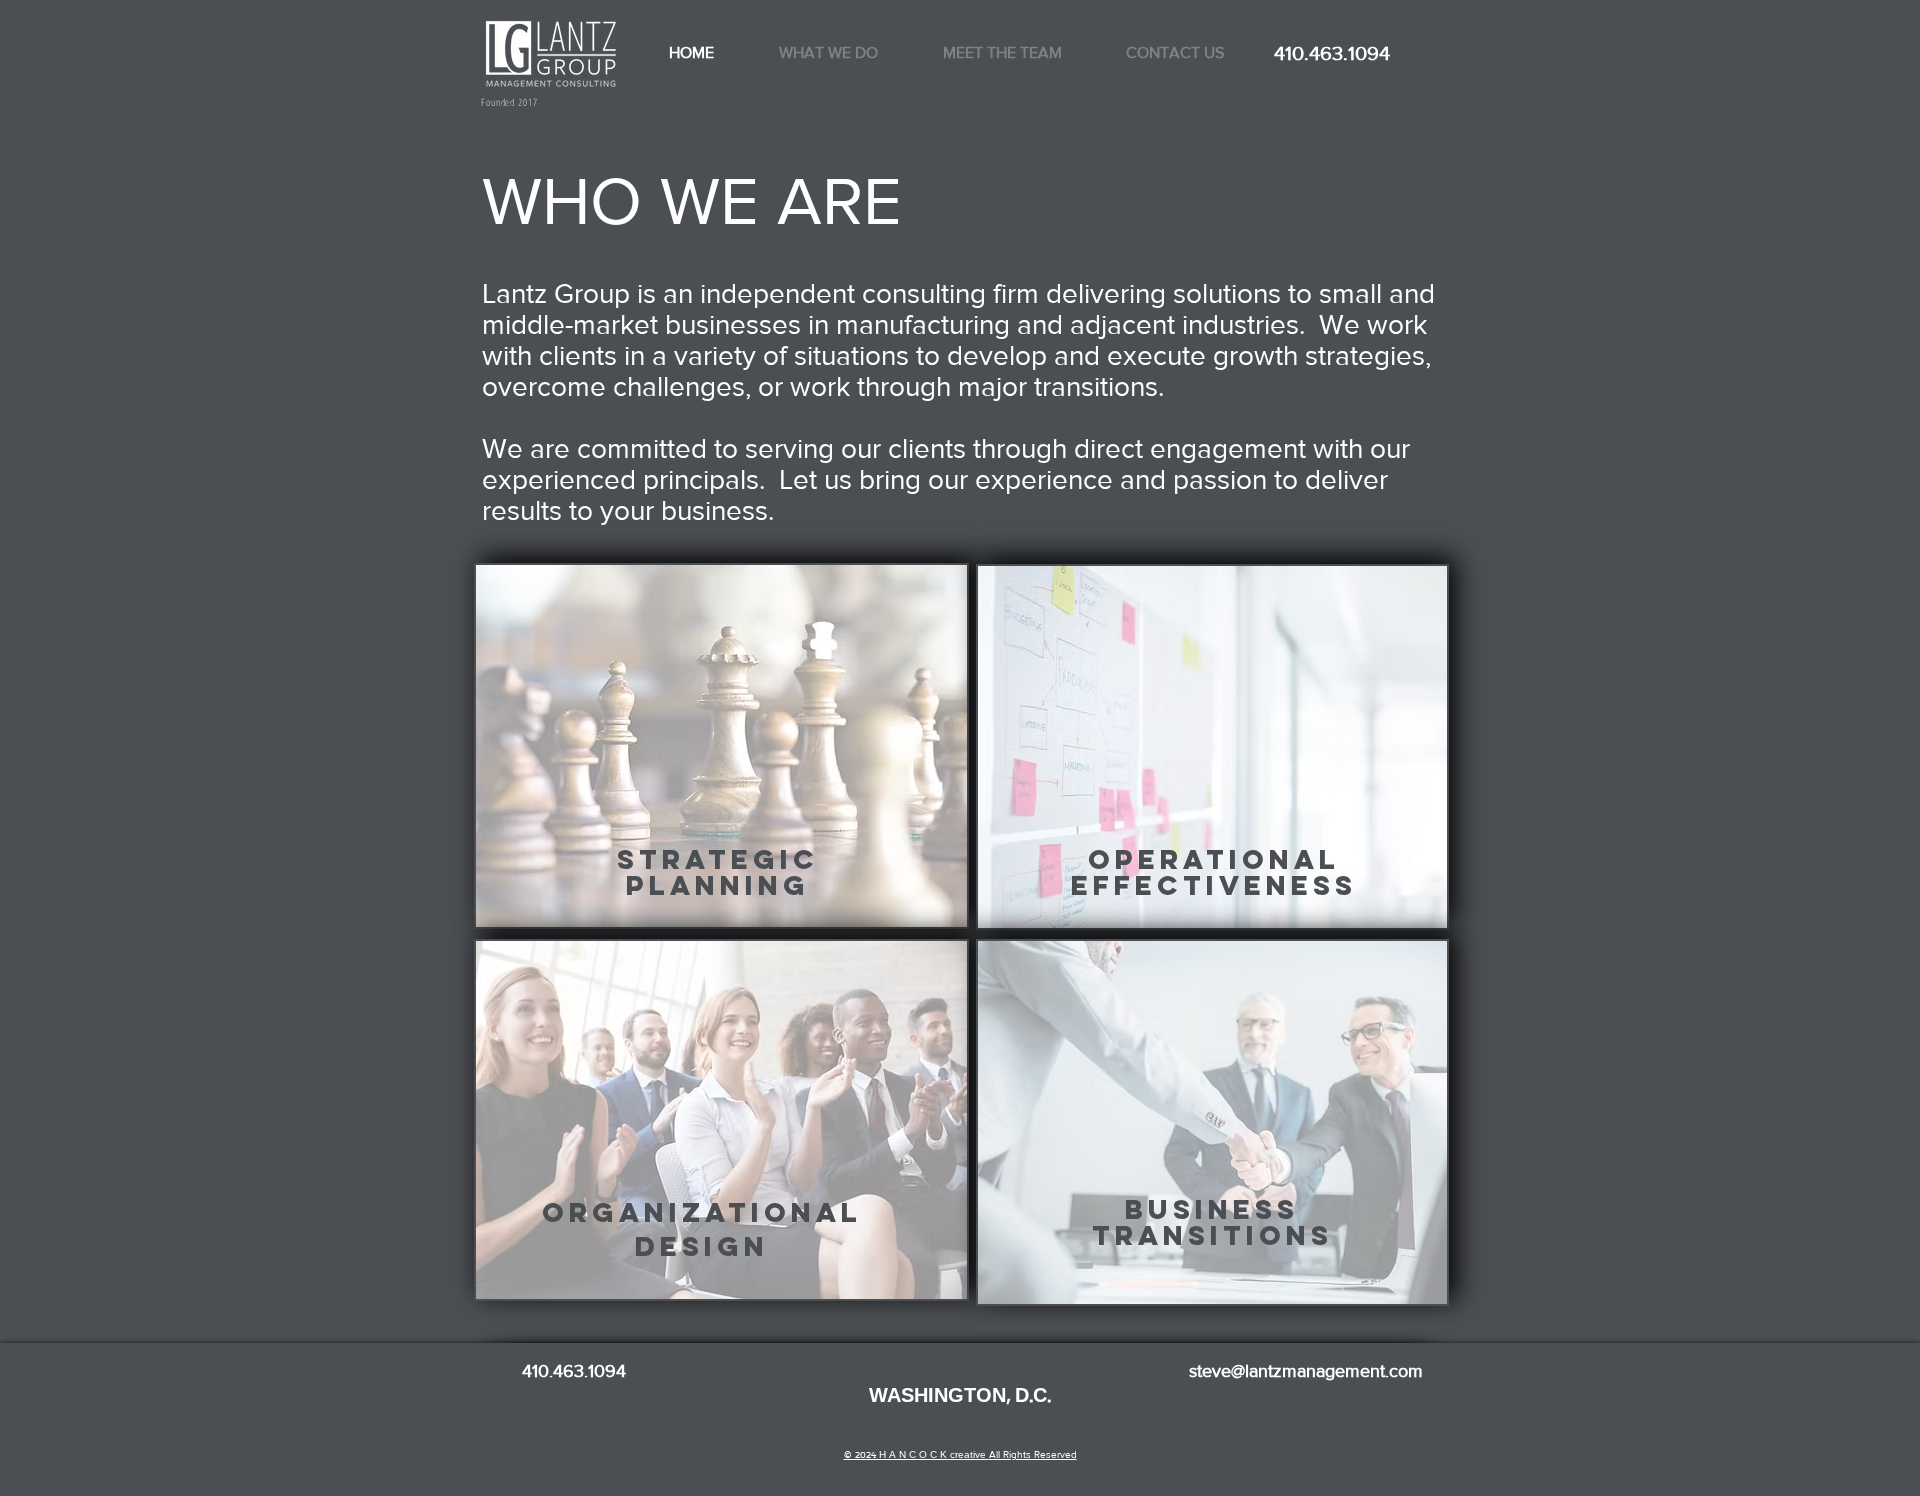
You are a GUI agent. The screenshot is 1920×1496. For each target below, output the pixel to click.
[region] (721, 746)
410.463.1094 (1334, 53)
